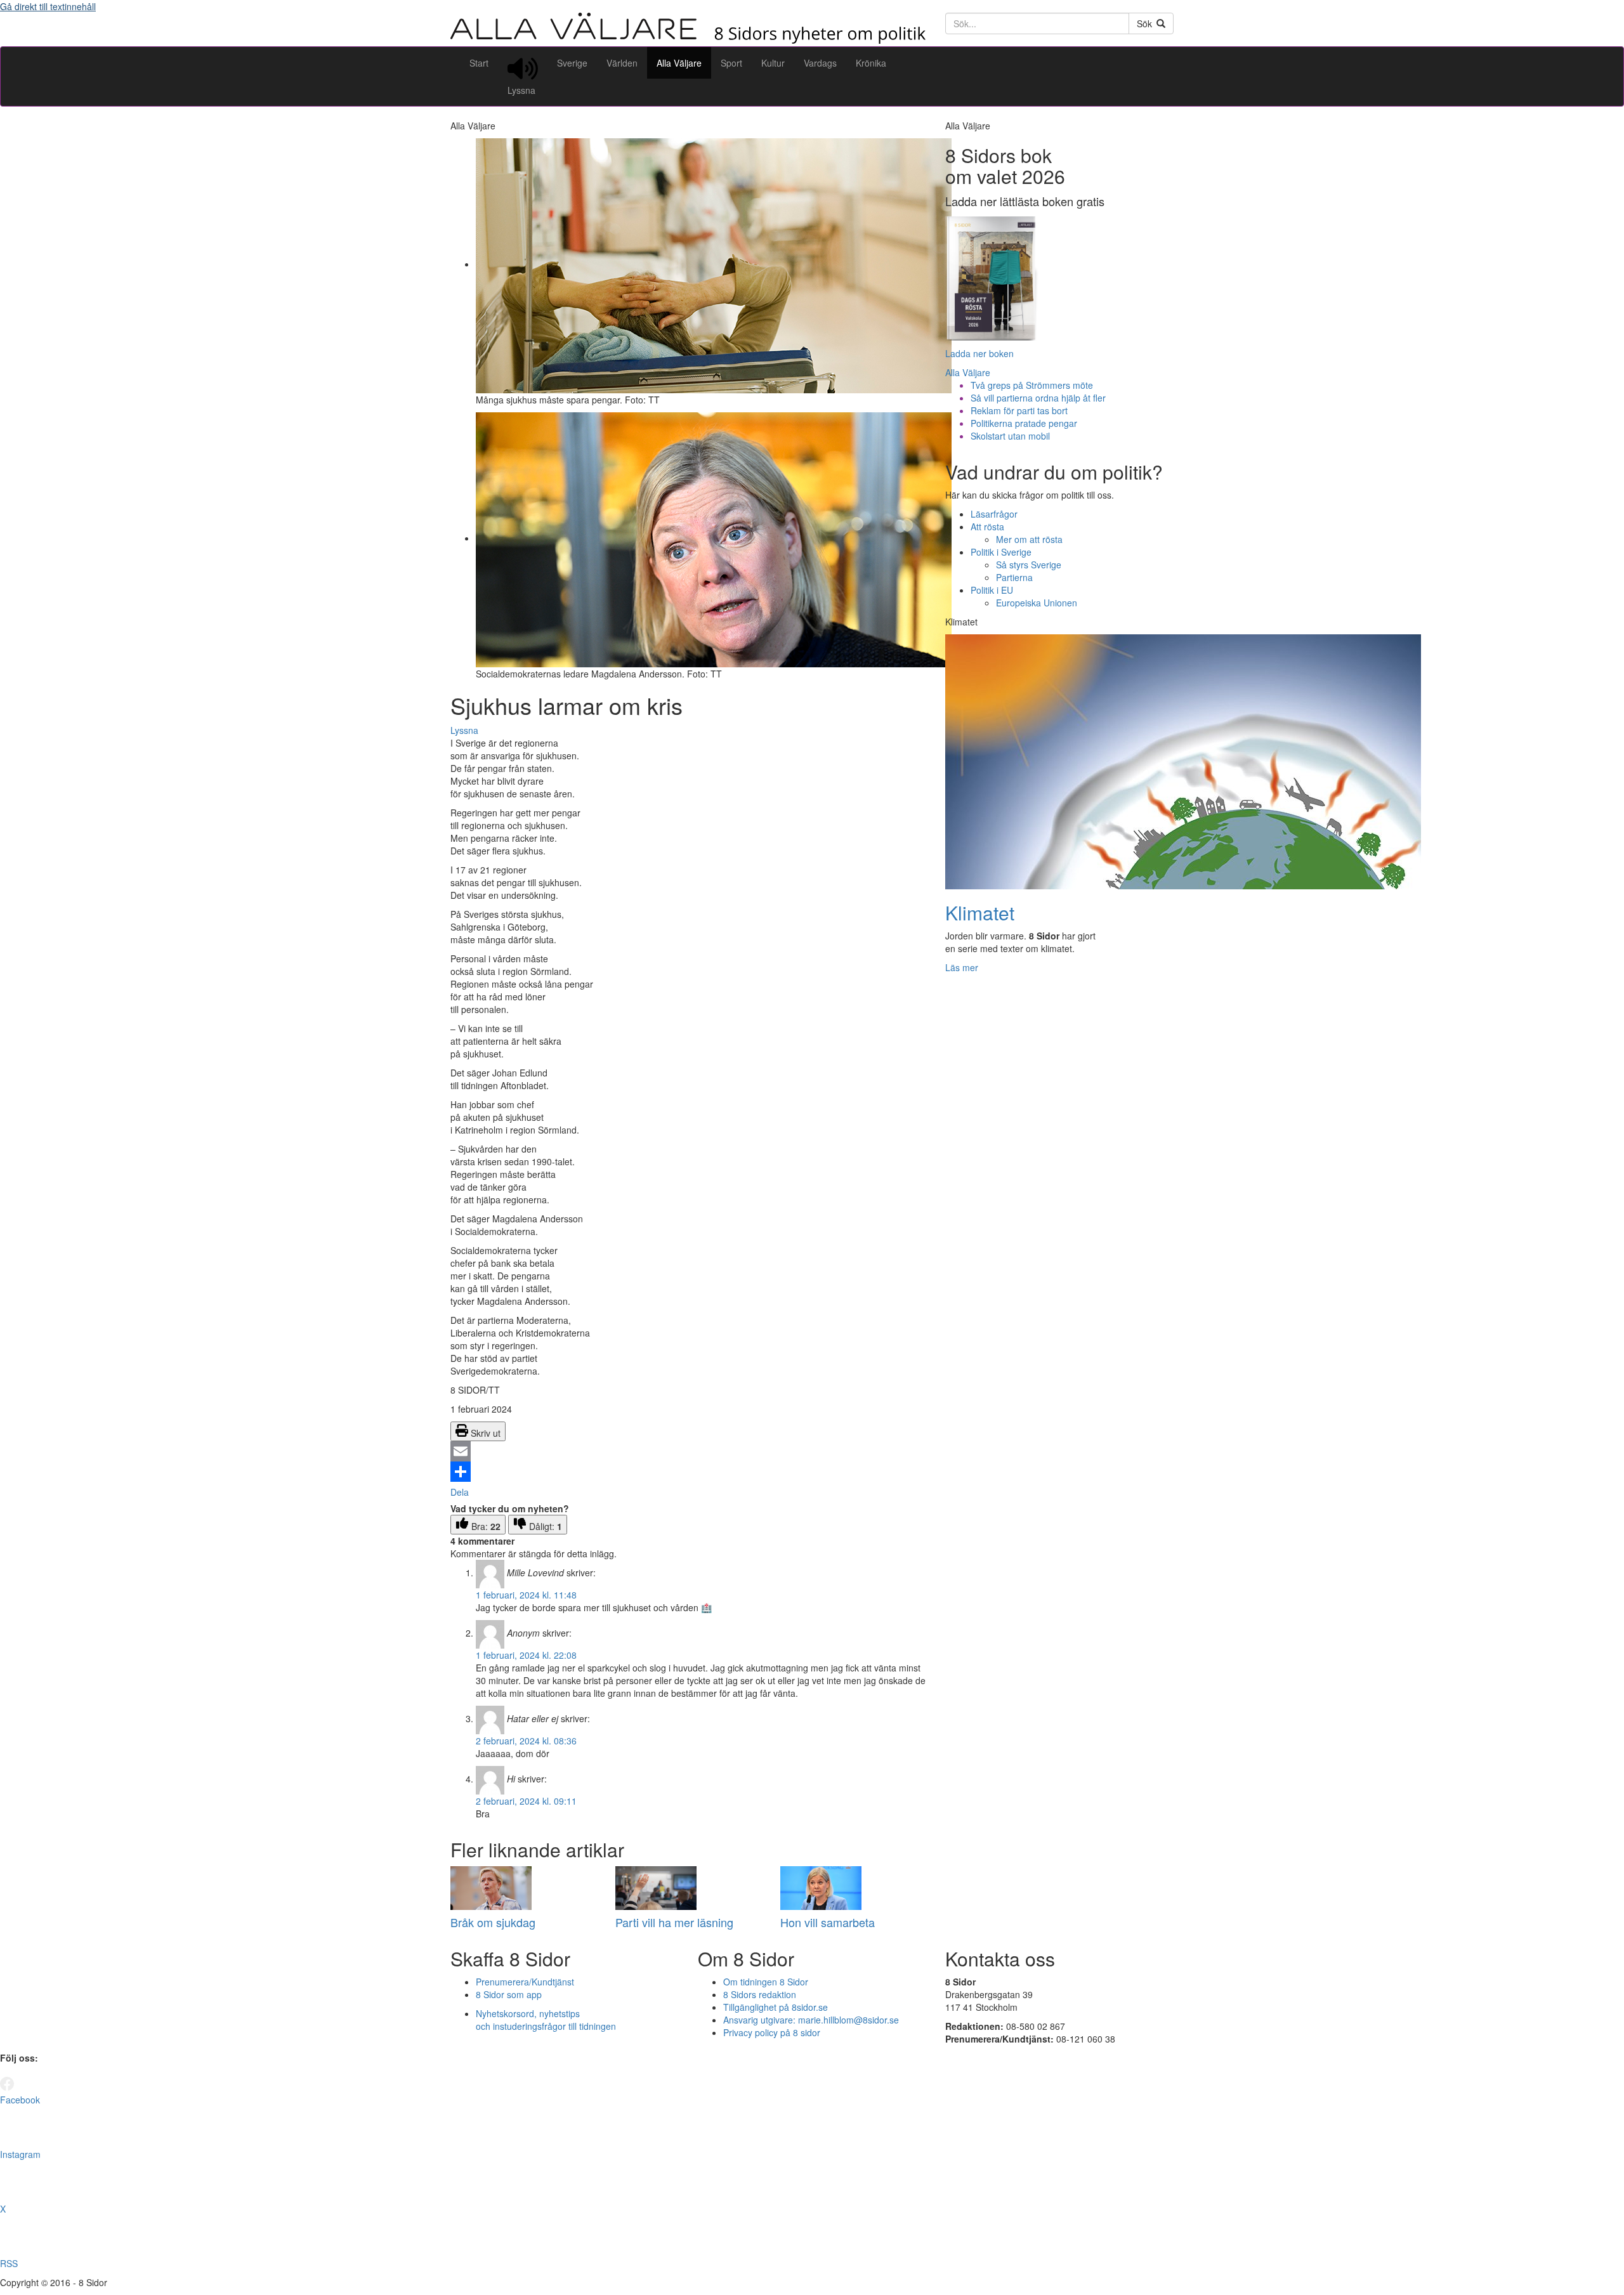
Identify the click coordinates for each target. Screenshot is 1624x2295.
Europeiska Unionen (1037, 603)
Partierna (1014, 577)
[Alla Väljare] (688, 40)
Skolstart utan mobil (1010, 436)
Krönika (871, 63)
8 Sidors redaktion (760, 1994)
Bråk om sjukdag (493, 1922)
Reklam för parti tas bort (1019, 410)
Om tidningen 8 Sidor (766, 1982)
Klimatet (980, 912)
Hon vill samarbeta (828, 1922)
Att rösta (987, 526)
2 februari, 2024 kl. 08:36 (526, 1741)
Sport (731, 63)
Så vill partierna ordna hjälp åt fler (1038, 398)
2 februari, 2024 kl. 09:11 (526, 1801)
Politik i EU (992, 590)
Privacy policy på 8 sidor (772, 2032)
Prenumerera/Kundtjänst (525, 1982)
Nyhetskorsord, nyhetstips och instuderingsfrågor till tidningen (546, 2020)
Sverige (572, 63)
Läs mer (962, 967)
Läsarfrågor (994, 514)
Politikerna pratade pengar (1024, 423)
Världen (622, 63)
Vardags (820, 63)
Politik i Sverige (1001, 552)
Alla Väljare (679, 63)
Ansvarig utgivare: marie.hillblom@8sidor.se (811, 2020)
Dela (460, 1492)
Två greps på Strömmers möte (1032, 385)
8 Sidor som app (509, 1994)
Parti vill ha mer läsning (674, 1922)
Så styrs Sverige (1029, 565)
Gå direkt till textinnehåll (48, 6)
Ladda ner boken (979, 353)
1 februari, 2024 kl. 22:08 (526, 1655)
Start (479, 63)
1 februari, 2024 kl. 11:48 (526, 1595)
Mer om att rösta (1029, 539)
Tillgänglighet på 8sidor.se (776, 2007)
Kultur (773, 63)
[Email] (688, 1451)
